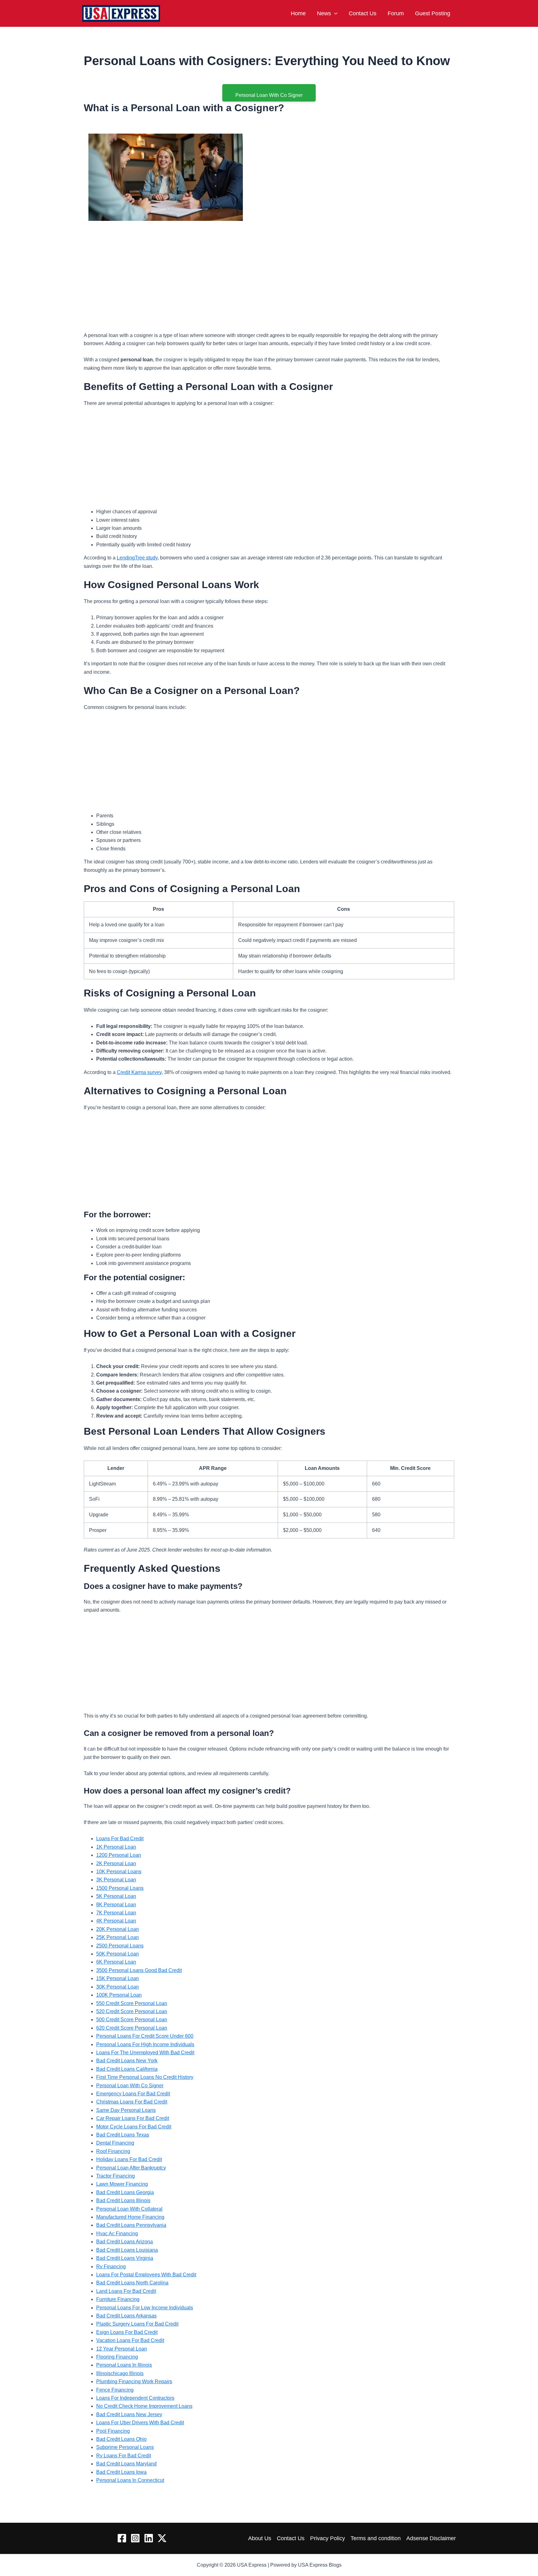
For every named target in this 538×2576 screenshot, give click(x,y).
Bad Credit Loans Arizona (125, 2242)
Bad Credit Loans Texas (123, 2135)
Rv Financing (111, 2267)
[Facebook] (122, 2538)
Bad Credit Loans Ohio (121, 2439)
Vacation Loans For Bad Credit (130, 2340)
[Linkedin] (149, 2538)
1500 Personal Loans (120, 1888)
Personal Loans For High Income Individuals (145, 2044)
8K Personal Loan (116, 1905)
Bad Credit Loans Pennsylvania (131, 2225)
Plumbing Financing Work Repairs (134, 2381)
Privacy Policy (328, 2538)
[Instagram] (135, 2538)
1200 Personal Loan (119, 1855)
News (324, 13)
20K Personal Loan (118, 1929)
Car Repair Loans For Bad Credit (133, 2118)
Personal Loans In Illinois (124, 2365)
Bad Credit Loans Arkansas (126, 2316)
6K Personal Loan (116, 1962)
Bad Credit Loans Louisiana (127, 2250)
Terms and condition (376, 2538)
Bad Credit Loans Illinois (123, 2201)
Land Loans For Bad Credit (126, 2291)
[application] (334, 13)
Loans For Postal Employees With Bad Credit (146, 2275)
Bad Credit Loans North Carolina (132, 2283)
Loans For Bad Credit (120, 1839)
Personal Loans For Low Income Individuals (145, 2308)
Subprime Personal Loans (125, 2447)
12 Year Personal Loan (122, 2349)
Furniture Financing (118, 2299)
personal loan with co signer (269, 95)
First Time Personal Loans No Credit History (145, 2077)
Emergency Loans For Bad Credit (133, 2094)
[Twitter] (162, 2538)
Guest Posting (433, 13)
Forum (396, 13)
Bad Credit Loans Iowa (121, 2472)
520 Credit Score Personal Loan (132, 2011)
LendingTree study (137, 558)
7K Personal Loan (116, 1913)
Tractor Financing (116, 2176)
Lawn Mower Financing (122, 2184)
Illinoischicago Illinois (120, 2373)
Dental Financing (115, 2143)
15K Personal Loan (118, 1978)
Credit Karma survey (139, 1072)
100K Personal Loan (119, 1995)
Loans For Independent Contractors (135, 2398)
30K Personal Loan (118, 1987)
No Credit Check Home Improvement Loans (144, 2406)
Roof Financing (113, 2151)
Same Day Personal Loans (126, 2110)
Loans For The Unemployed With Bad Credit (145, 2053)
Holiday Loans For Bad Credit (129, 2159)
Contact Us (363, 13)
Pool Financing (113, 2431)
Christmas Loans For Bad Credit (132, 2102)
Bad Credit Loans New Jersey (129, 2414)
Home (298, 13)
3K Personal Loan (116, 1880)
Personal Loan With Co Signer (130, 2086)
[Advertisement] (269, 269)
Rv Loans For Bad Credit (124, 2456)
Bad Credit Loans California (127, 2069)
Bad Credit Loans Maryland (126, 2464)
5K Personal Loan (116, 1896)
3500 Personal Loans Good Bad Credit (139, 1970)
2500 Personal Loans (120, 1946)
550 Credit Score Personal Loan (132, 2003)
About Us (260, 2538)
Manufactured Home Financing (130, 2217)
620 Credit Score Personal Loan (132, 2028)
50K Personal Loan (118, 1954)
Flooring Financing (117, 2357)
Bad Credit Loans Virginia (125, 2258)
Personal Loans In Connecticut (130, 2480)
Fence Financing (115, 2390)
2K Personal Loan (116, 1863)
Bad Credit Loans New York (127, 2061)
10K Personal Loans (119, 1872)
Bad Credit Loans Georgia (125, 2192)
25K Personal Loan (118, 1937)
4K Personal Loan (116, 1921)
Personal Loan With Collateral (129, 2209)
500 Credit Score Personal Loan (132, 2020)
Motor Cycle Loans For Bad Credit (134, 2127)
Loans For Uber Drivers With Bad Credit (140, 2423)
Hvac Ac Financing (117, 2234)
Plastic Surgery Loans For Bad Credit (137, 2324)
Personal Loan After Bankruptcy (131, 2168)
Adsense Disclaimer (431, 2538)
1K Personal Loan (116, 1847)
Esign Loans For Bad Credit (127, 2332)
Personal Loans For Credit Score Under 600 (145, 2036)
